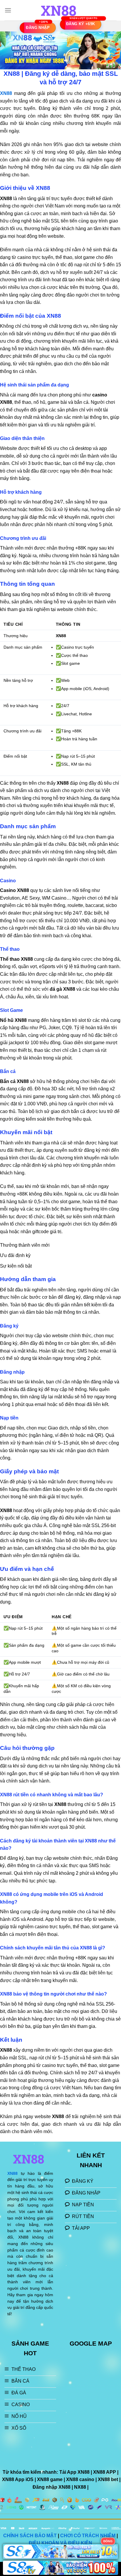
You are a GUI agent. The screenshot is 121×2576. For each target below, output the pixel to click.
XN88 (12, 2174)
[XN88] (60, 10)
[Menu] (8, 10)
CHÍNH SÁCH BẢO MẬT (30, 2536)
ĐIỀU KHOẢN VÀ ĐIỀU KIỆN (60, 2543)
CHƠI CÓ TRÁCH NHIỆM (88, 2536)
